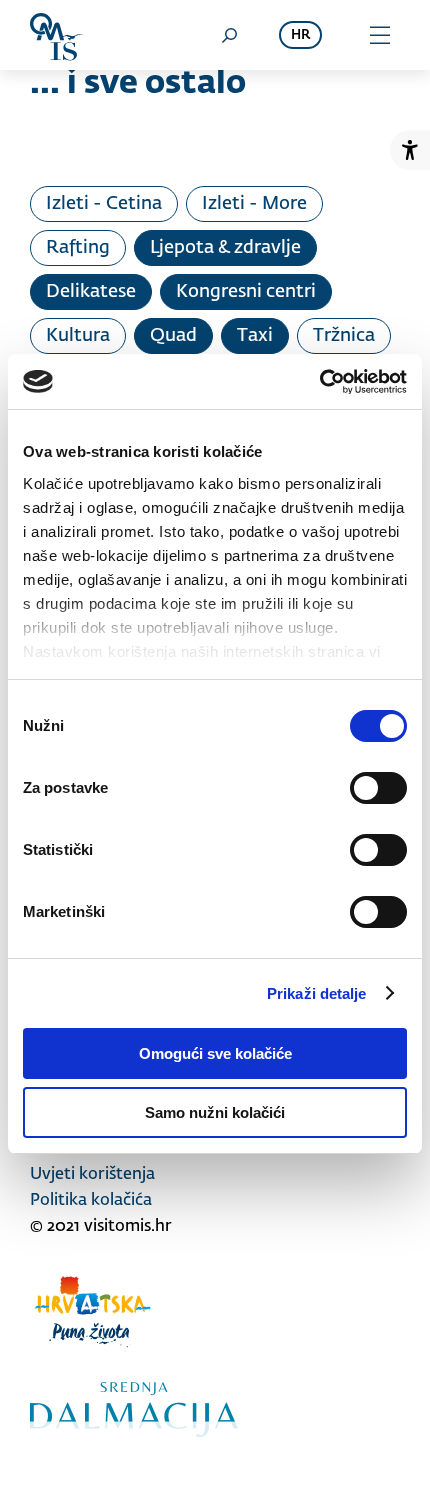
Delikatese (91, 292)
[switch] (378, 788)
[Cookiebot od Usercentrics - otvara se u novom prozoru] (319, 382)
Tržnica (344, 336)
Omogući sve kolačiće (215, 1053)
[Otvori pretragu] (229, 35)
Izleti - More (254, 204)
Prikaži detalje (317, 993)
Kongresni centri (246, 292)
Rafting (78, 248)
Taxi (255, 336)
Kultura (78, 336)
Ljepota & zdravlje (225, 248)
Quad (173, 336)
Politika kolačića (91, 1201)
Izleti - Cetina (104, 204)
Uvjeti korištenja (92, 1175)
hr (300, 35)
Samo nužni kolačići (215, 1112)
